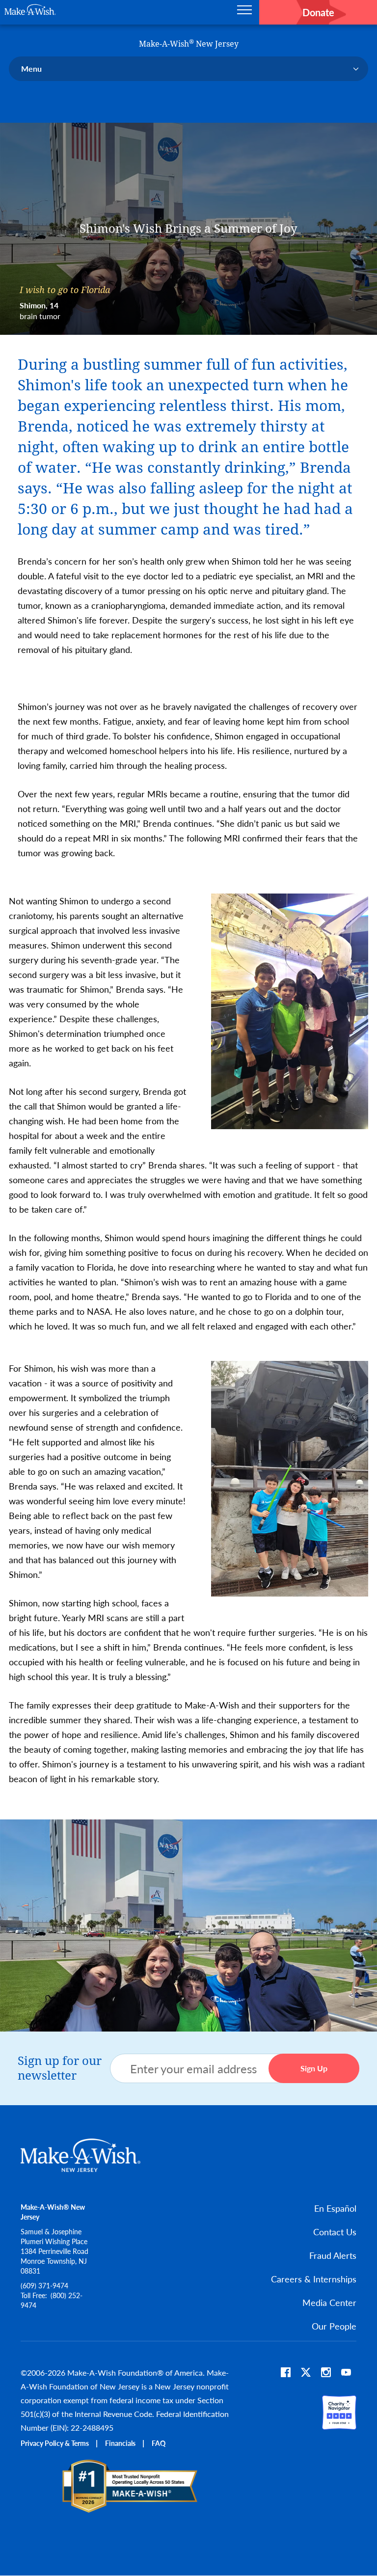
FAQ (159, 2443)
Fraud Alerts (333, 2255)
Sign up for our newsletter (60, 2068)
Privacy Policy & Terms (55, 2443)
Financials (120, 2443)
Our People (334, 2326)
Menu (31, 68)
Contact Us (335, 2232)
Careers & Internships (314, 2279)
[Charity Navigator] (339, 2425)
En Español (335, 2208)
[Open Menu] (244, 12)
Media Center (329, 2302)
